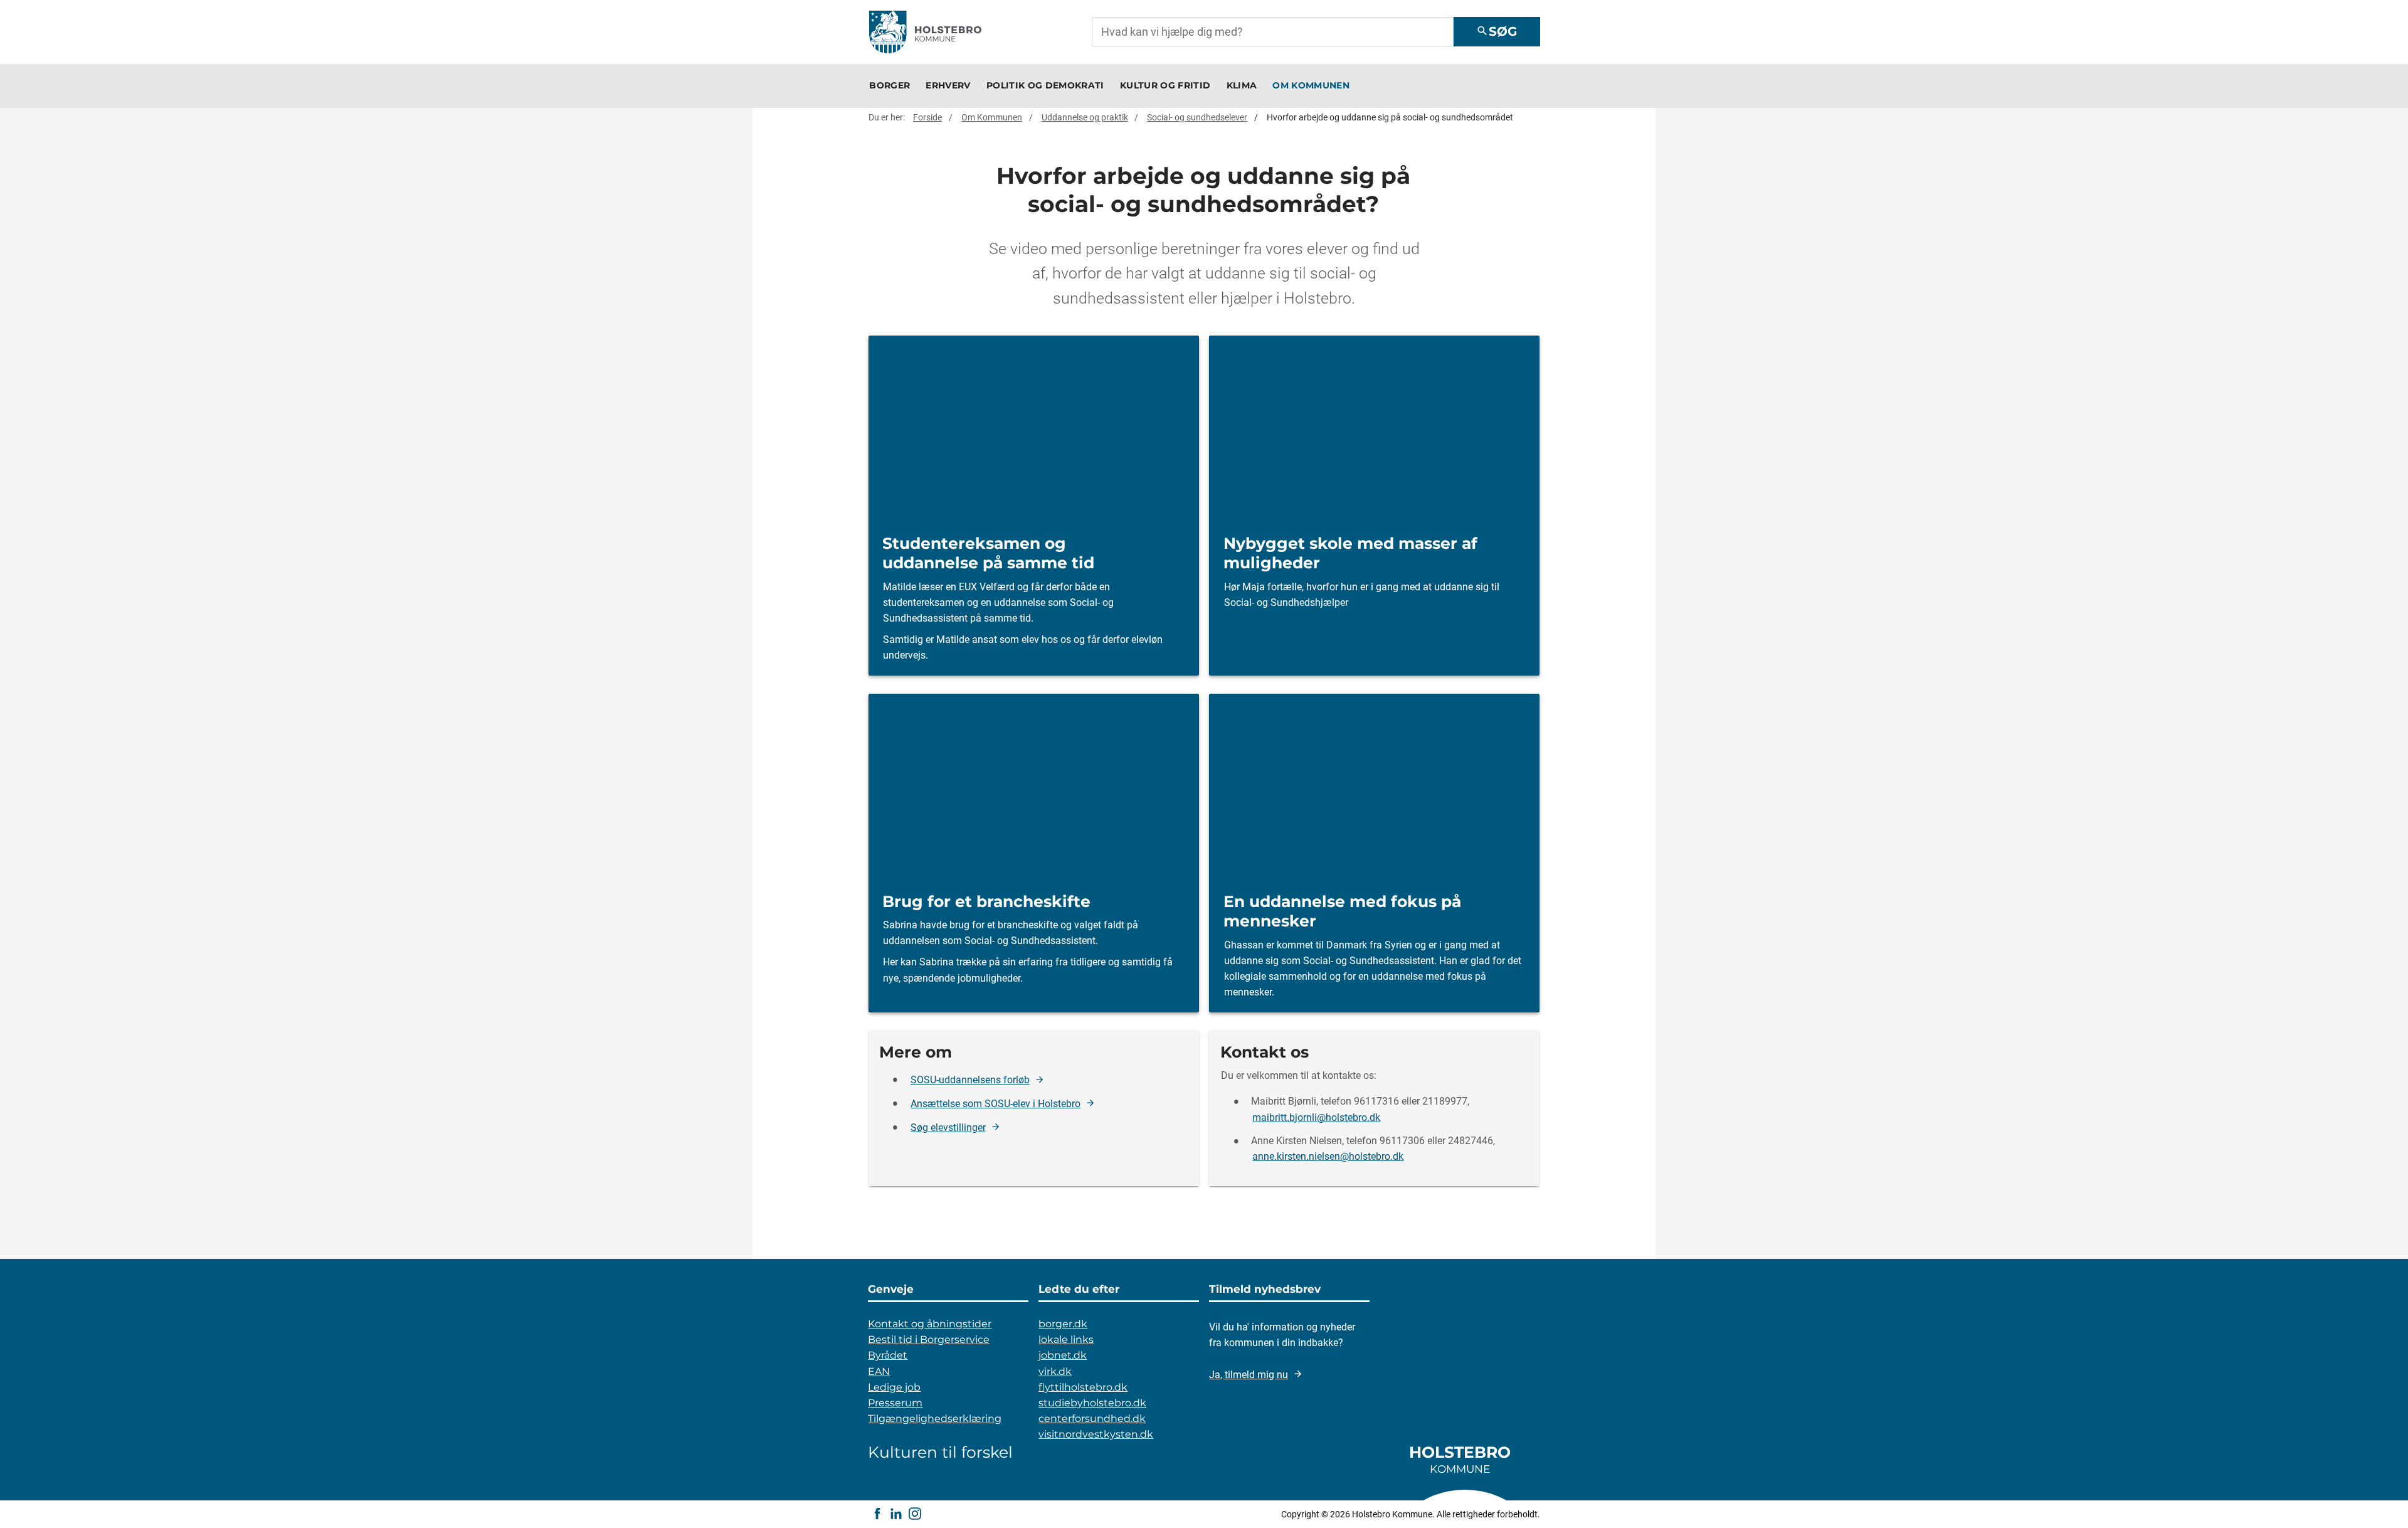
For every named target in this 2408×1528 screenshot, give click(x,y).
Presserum (895, 1403)
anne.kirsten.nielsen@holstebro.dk (1328, 1157)
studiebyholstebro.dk (1092, 1403)
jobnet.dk (1063, 1355)
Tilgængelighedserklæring (935, 1419)
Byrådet (888, 1355)
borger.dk (1063, 1324)
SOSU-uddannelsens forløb (970, 1080)
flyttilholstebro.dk (1083, 1387)
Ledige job (894, 1387)
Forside (927, 117)
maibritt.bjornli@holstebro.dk (1316, 1117)
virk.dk (1055, 1371)
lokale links (1066, 1340)
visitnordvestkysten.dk (1096, 1434)
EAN (879, 1371)
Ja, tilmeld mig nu (1249, 1375)
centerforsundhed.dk (1092, 1419)
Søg (1497, 31)
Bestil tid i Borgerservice (929, 1340)
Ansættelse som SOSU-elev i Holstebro (995, 1104)
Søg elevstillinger (948, 1127)
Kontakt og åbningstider (930, 1324)
